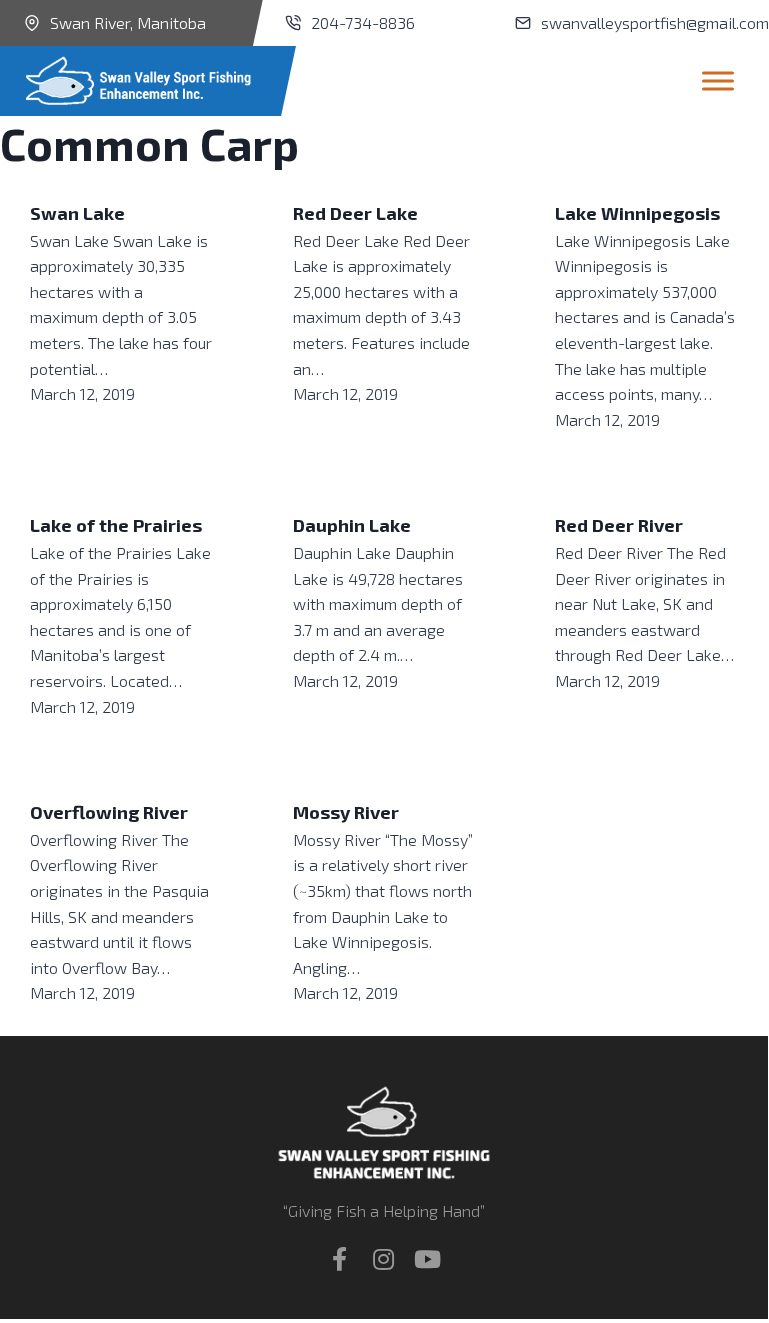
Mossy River (346, 812)
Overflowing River (109, 812)
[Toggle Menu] (718, 80)
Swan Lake (77, 213)
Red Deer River (619, 525)
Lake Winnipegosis (637, 213)
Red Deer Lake (355, 213)
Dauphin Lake (352, 525)
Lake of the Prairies (116, 525)
